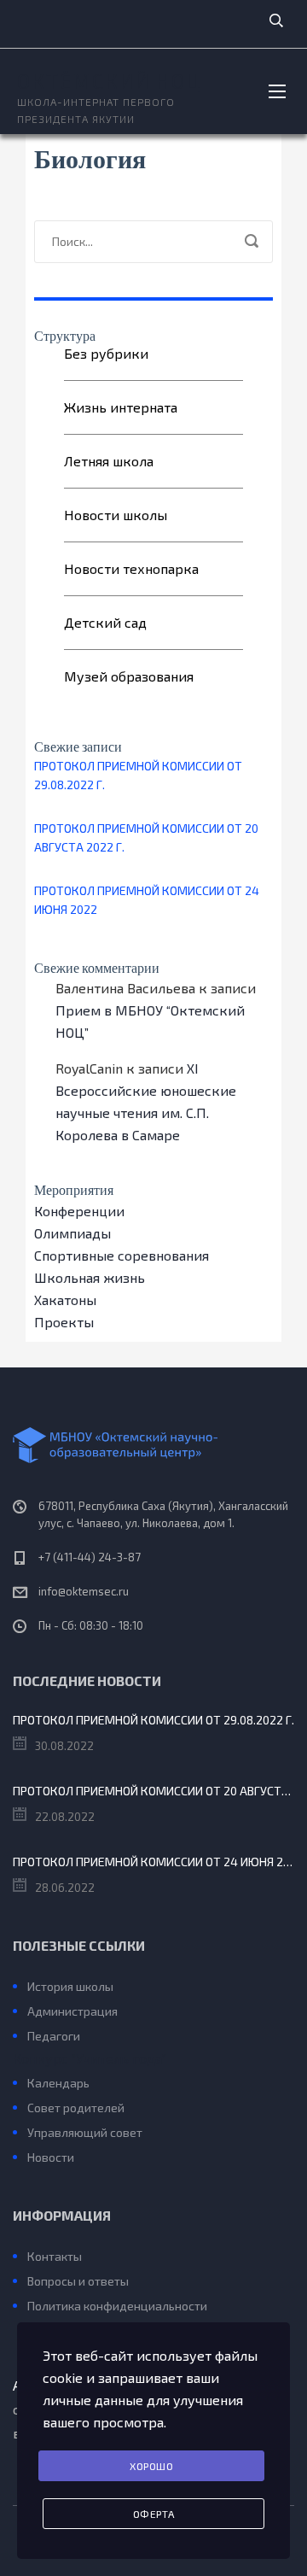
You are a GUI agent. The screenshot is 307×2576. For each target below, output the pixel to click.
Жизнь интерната (121, 407)
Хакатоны (65, 1300)
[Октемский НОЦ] (153, 1445)
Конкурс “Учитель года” (90, 2058)
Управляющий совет (85, 2132)
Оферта (154, 2514)
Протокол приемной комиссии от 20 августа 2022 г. (146, 837)
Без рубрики (106, 353)
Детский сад (105, 622)
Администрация (72, 2011)
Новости (51, 2157)
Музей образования (129, 676)
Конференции (79, 1211)
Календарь (58, 2083)
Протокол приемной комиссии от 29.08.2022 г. (138, 775)
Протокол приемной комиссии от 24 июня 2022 (147, 900)
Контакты (55, 2256)
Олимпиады (72, 1233)
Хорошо (151, 2466)
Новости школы (116, 515)
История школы (70, 1986)
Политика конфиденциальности (117, 2306)
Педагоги (54, 2036)
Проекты (64, 1322)
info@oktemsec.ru (84, 1591)
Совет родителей (76, 2108)
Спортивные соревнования (122, 1255)
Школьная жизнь (90, 1277)
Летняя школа (109, 461)
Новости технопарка (131, 568)
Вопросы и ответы (78, 2281)
